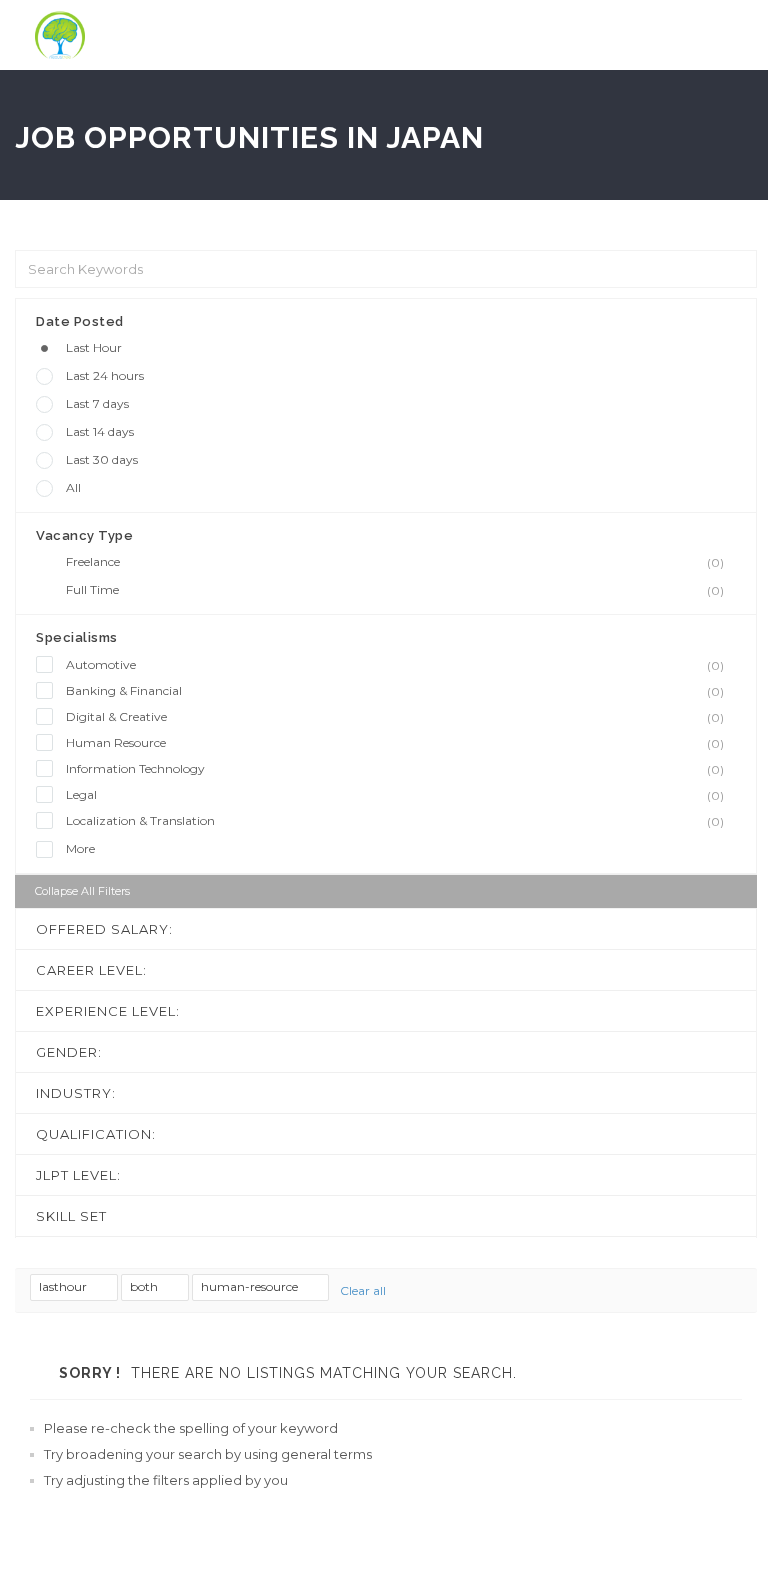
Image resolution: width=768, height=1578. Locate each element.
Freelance (395, 562)
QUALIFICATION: (96, 1134)
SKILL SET (71, 1216)
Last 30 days (102, 459)
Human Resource (395, 743)
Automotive (395, 665)
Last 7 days (97, 403)
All (73, 487)
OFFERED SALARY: (104, 929)
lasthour (64, 1286)
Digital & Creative (395, 717)
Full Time (395, 590)
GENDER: (69, 1052)
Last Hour (94, 347)
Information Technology (395, 769)
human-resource (251, 1286)
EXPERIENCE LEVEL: (108, 1011)
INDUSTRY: (76, 1093)
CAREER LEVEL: (91, 970)
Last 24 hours (105, 375)
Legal (395, 795)
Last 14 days (100, 431)
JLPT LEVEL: (78, 1175)
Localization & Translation (395, 821)
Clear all (363, 1290)
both (145, 1286)
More (80, 848)
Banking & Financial (395, 691)
